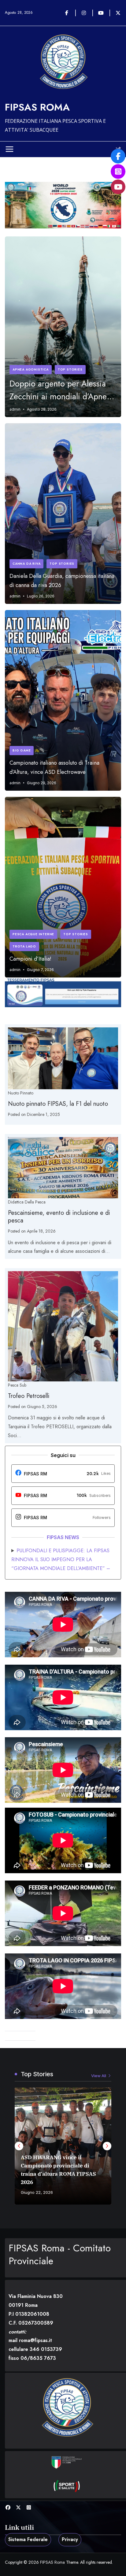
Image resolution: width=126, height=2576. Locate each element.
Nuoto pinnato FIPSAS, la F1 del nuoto (58, 1104)
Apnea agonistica (31, 369)
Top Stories (70, 369)
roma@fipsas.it (35, 2340)
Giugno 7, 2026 (40, 970)
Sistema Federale (28, 2539)
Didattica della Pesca (27, 1202)
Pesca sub (17, 1385)
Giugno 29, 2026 (42, 783)
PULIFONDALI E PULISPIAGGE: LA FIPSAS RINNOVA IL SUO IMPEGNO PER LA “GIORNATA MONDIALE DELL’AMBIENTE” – (61, 1559)
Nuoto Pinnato (21, 1093)
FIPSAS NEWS (63, 1537)
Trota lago (24, 946)
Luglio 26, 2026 (41, 596)
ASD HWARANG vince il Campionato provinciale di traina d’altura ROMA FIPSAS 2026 (58, 2170)
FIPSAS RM (35, 1474)
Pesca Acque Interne (33, 934)
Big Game (22, 750)
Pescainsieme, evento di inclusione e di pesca (59, 1217)
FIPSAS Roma (37, 107)
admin (15, 409)
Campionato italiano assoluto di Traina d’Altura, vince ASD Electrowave (54, 767)
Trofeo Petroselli (29, 1396)
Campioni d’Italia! (30, 959)
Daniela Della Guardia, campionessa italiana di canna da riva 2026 (62, 581)
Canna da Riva (26, 564)
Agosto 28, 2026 (42, 409)
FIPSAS (32, 1495)
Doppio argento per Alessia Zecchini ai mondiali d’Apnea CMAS (60, 390)
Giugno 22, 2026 (37, 2192)
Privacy (70, 2539)
